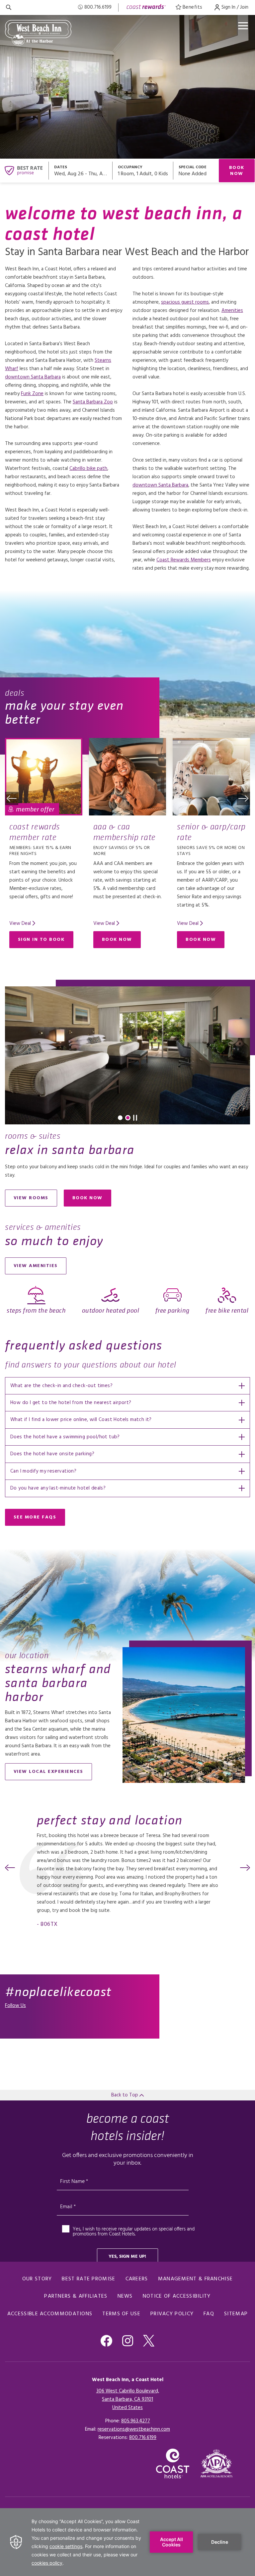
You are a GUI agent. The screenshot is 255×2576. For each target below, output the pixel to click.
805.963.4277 (136, 2421)
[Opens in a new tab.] (217, 2463)
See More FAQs (35, 1517)
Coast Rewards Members (184, 560)
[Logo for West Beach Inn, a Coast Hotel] (38, 33)
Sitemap (236, 2314)
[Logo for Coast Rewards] (146, 7)
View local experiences (48, 1772)
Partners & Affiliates (76, 2296)
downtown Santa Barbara (33, 377)
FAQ (209, 2314)
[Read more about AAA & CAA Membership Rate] (128, 777)
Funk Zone (32, 394)
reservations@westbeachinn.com (134, 2429)
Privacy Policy (172, 2314)
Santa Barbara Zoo (93, 402)
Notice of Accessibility (177, 2296)
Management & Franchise (196, 2279)
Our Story (37, 2279)
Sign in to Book (41, 940)
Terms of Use (121, 2314)
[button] (12, 798)
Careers (137, 2279)
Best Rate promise (88, 2279)
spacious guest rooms (185, 302)
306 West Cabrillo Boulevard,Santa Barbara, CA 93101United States (128, 2399)
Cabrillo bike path (88, 469)
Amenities (232, 311)
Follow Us (15, 2006)
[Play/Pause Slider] (135, 1118)
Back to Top (125, 2095)
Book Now (237, 171)
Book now (92, 1199)
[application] (127, 2542)
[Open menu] (243, 26)
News (125, 2296)
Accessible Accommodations (50, 2314)
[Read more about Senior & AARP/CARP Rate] (211, 777)
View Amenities (36, 1266)
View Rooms (31, 1198)
